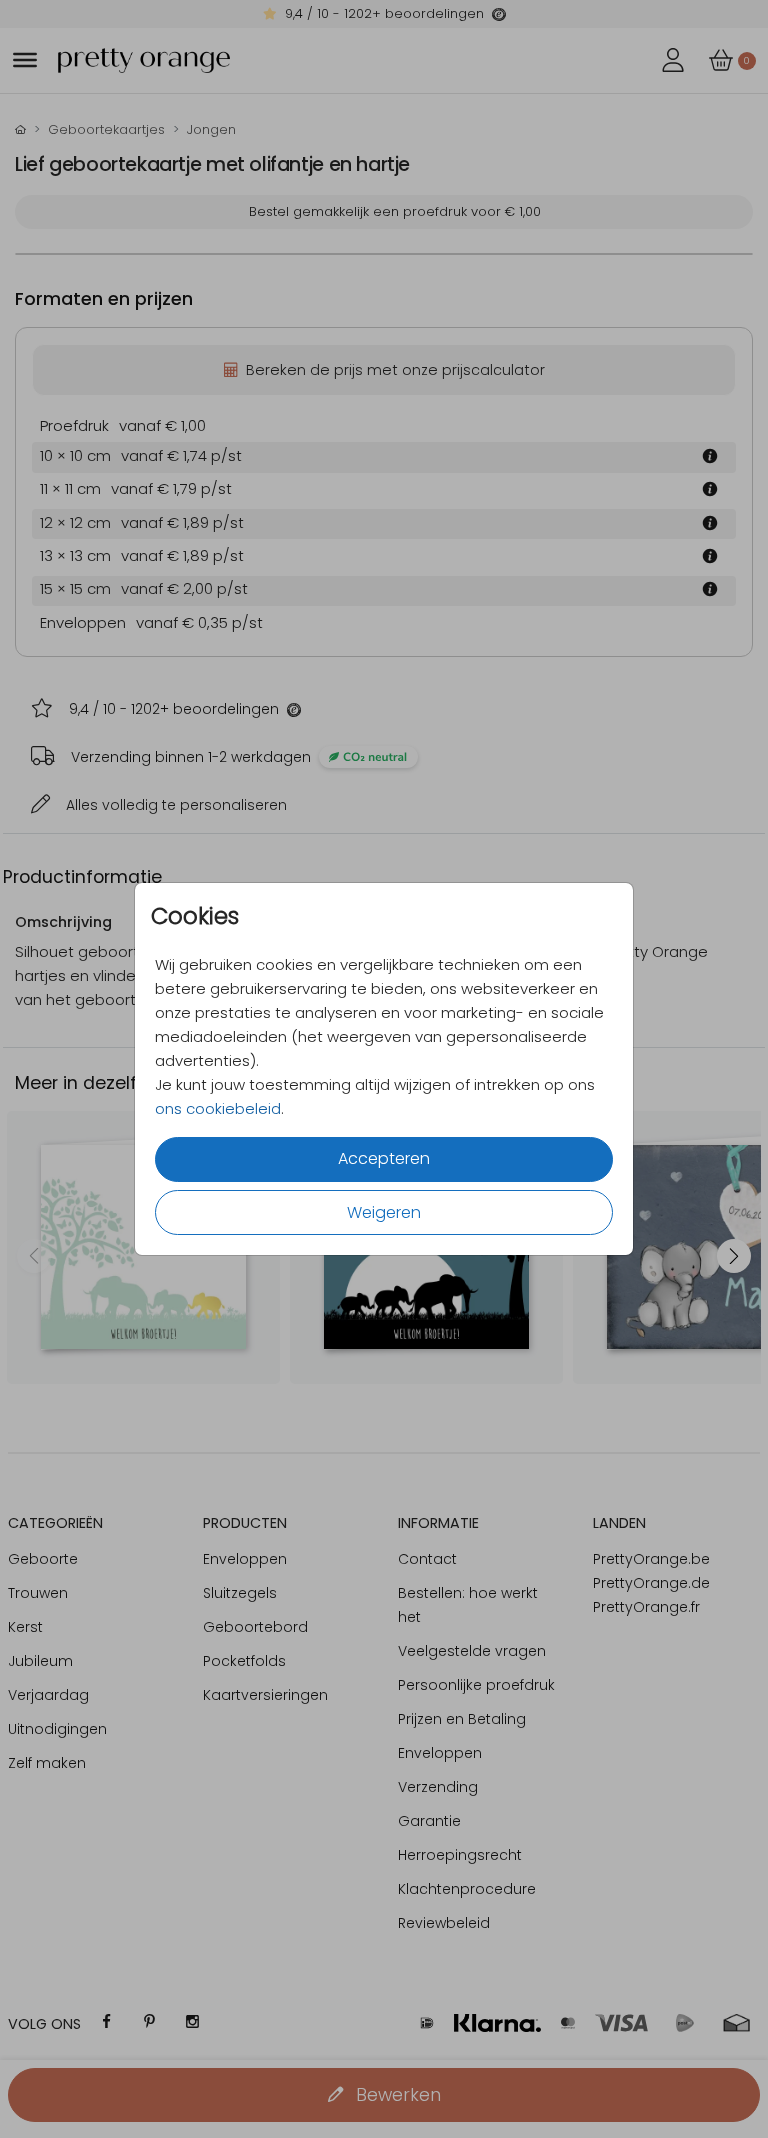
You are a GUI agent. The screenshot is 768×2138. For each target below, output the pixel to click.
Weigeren (384, 1212)
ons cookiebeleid (218, 1108)
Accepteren (384, 1158)
